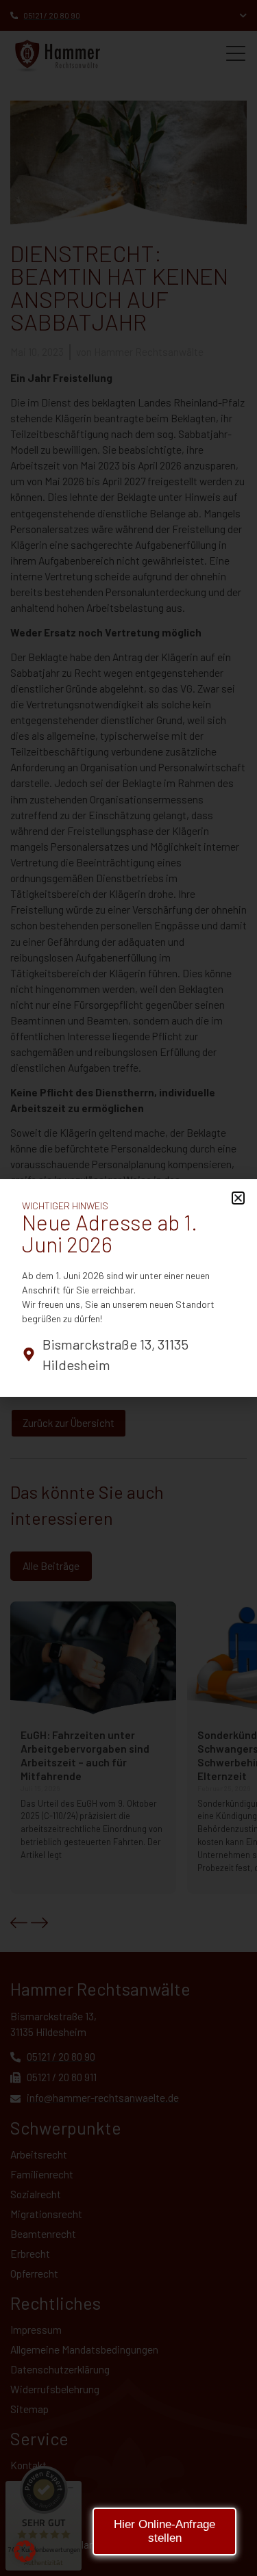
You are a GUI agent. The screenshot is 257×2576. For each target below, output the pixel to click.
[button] (25, 2551)
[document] (128, 1288)
